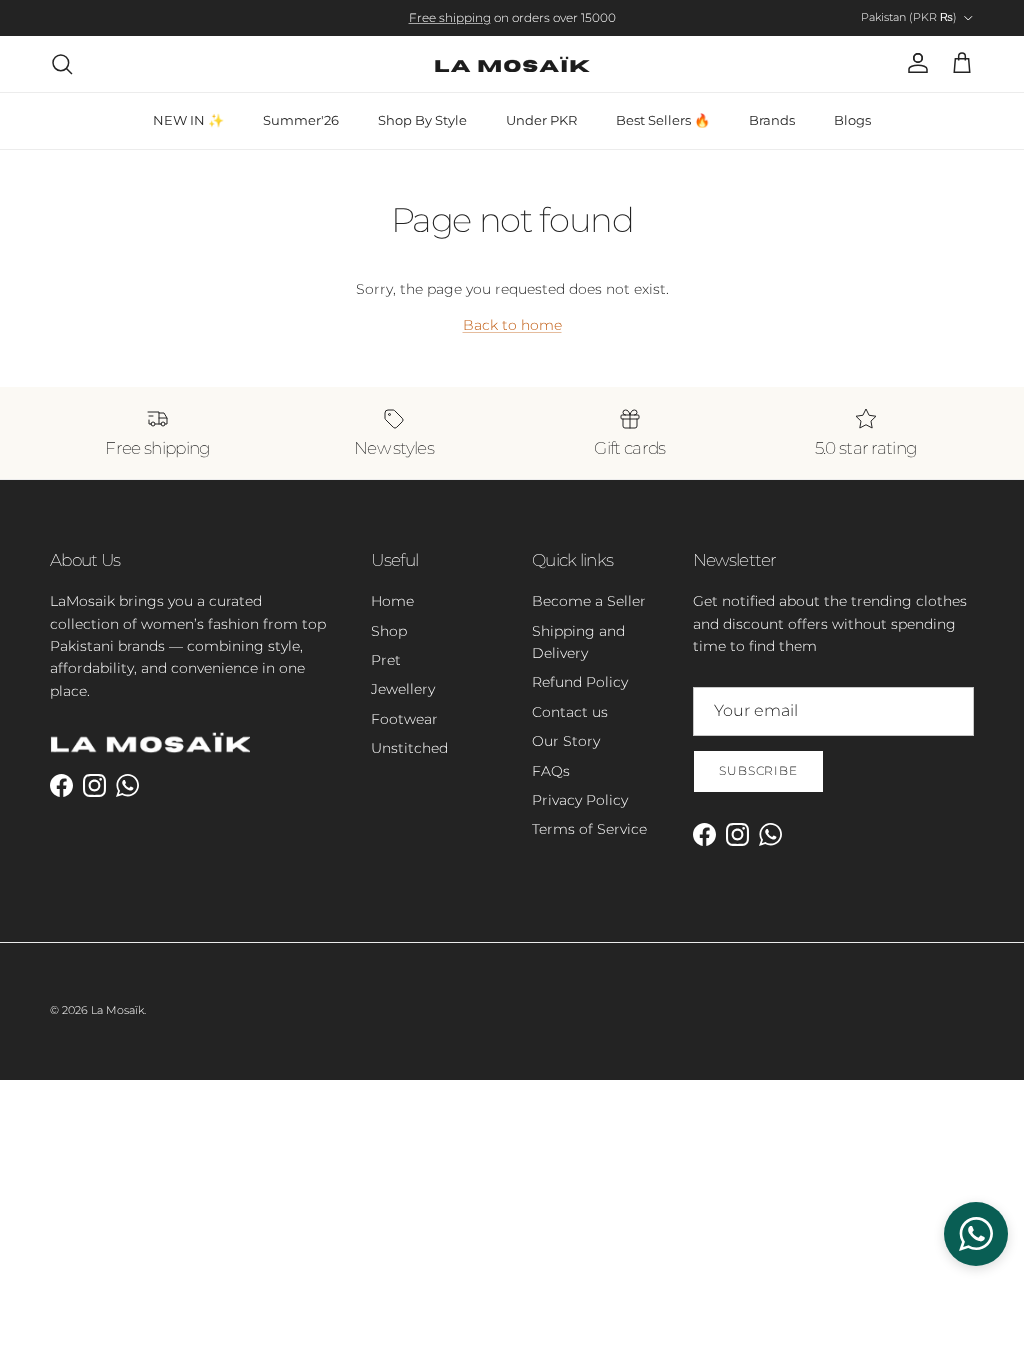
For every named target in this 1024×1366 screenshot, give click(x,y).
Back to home (512, 325)
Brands (772, 120)
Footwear (404, 719)
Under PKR (541, 120)
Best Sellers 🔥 (663, 120)
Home (392, 601)
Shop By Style (422, 120)
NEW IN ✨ (188, 120)
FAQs (551, 771)
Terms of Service (589, 829)
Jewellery (403, 689)
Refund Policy (580, 682)
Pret (386, 660)
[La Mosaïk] (512, 64)
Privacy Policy (580, 800)
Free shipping (450, 17)
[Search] (62, 64)
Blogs (852, 120)
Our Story (566, 741)
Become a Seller (589, 601)
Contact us (570, 712)
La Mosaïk (117, 1010)
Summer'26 (301, 120)
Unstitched (409, 748)
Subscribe (759, 770)
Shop (389, 631)
